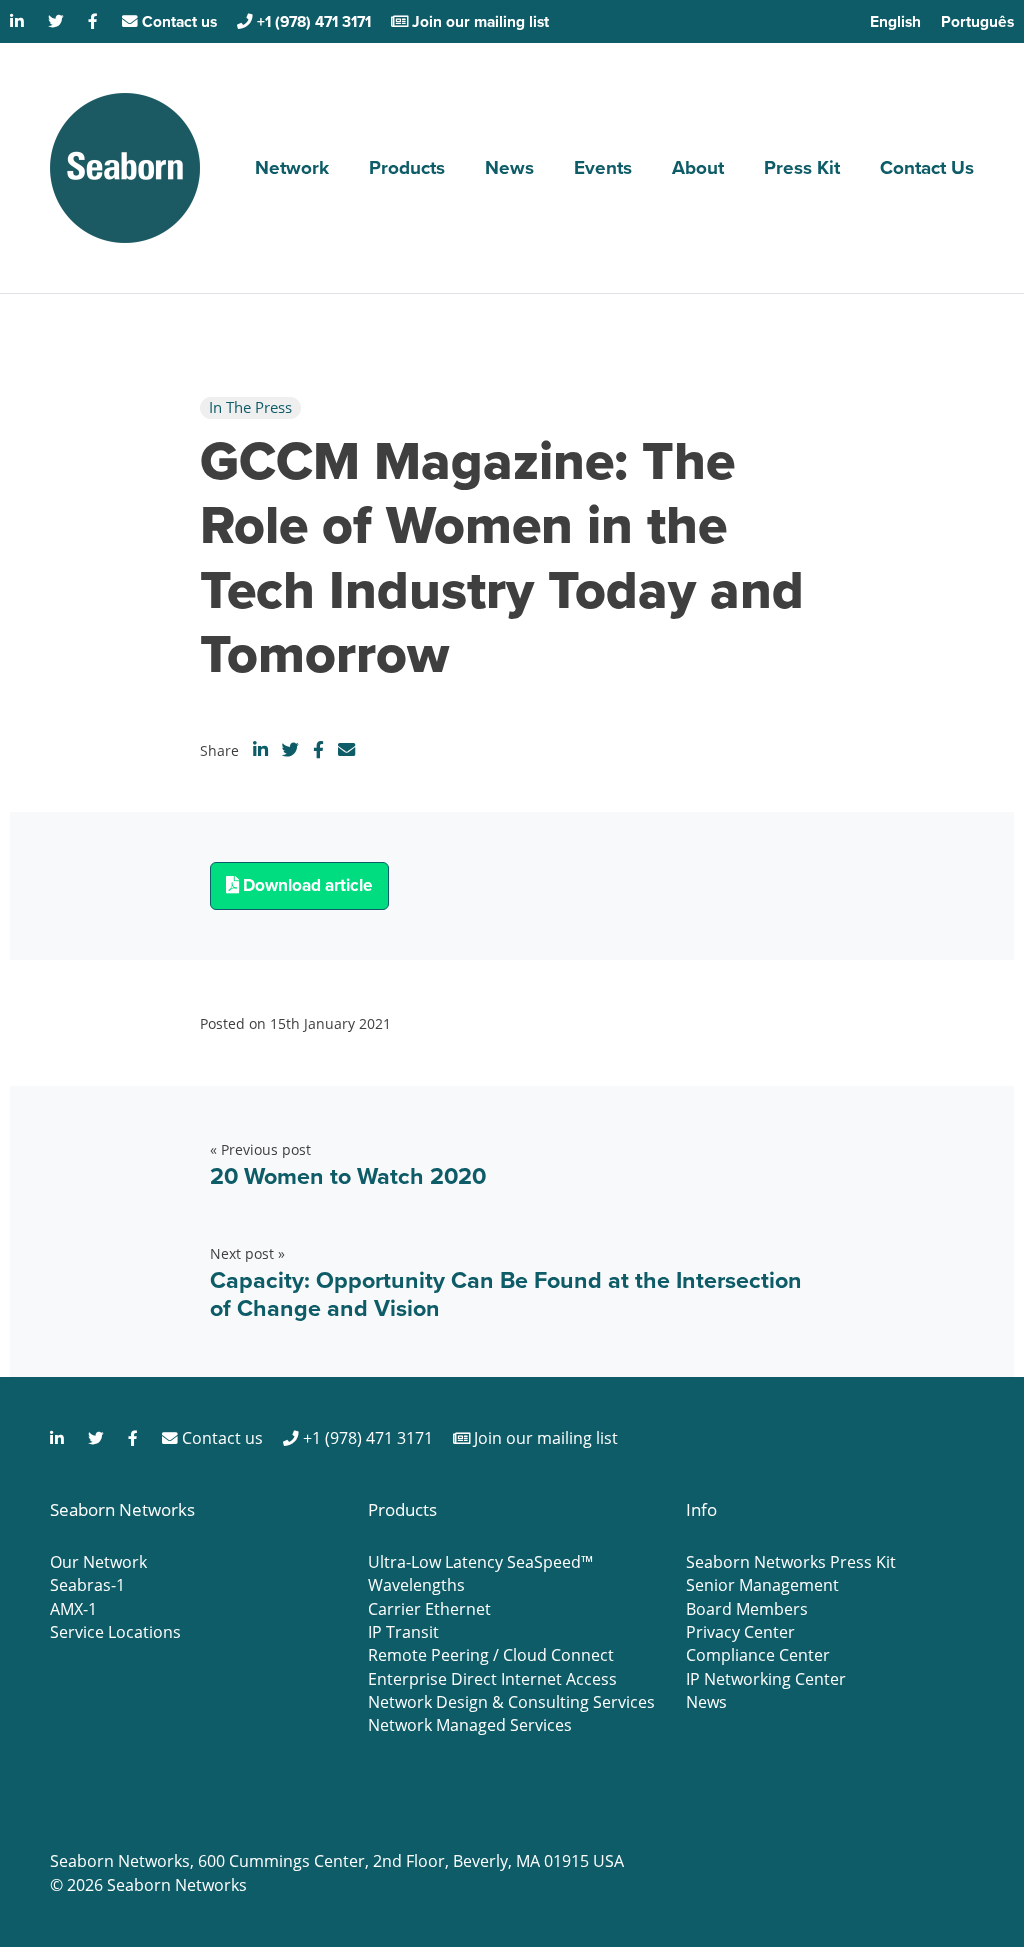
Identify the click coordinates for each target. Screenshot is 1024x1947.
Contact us (177, 21)
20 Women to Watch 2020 (348, 1176)
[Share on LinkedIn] (260, 749)
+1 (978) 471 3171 (312, 21)
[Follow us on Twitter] (58, 21)
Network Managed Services (470, 1725)
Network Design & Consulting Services (511, 1702)
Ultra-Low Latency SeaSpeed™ (480, 1562)
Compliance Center (758, 1655)
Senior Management (762, 1585)
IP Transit (403, 1632)
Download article (306, 885)
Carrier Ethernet (429, 1609)
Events (603, 167)
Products (407, 167)
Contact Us (927, 167)
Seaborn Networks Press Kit (791, 1562)
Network (292, 167)
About (698, 167)
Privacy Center (740, 1632)
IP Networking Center (766, 1679)
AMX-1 (73, 1609)
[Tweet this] (290, 749)
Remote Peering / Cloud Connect (491, 1655)
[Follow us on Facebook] (95, 21)
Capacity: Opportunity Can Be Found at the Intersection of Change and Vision (506, 1294)
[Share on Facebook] (318, 749)
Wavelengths (416, 1585)
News (509, 167)
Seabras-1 (87, 1585)
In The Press (250, 407)
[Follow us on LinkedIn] (19, 21)
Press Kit (802, 167)
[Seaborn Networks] (125, 168)
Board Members (747, 1609)
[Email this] (346, 749)
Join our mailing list (478, 21)
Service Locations (115, 1632)
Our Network (98, 1562)
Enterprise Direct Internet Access (492, 1679)
